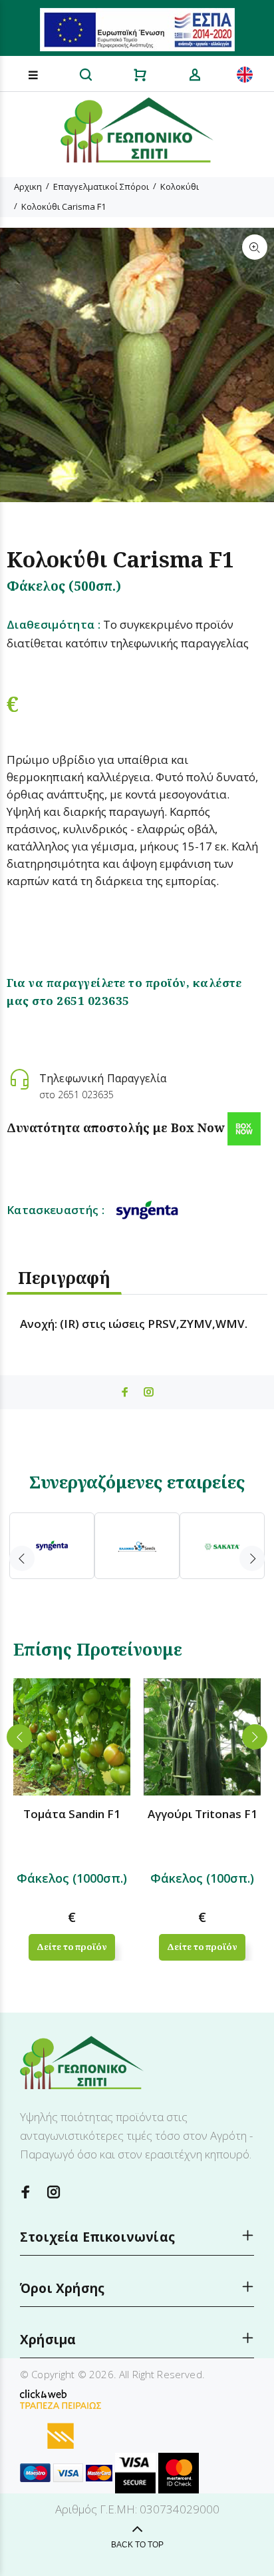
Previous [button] (22, 1558)
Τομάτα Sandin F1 (72, 1814)
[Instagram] (54, 2192)
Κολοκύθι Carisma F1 (64, 206)
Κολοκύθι (180, 186)
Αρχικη (28, 186)
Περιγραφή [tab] (64, 1277)
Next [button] (252, 1558)
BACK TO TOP (137, 2545)
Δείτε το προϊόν (71, 1947)
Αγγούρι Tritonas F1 (203, 1814)
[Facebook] (26, 2192)
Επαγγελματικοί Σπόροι (101, 186)
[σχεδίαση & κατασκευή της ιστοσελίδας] (43, 2393)
